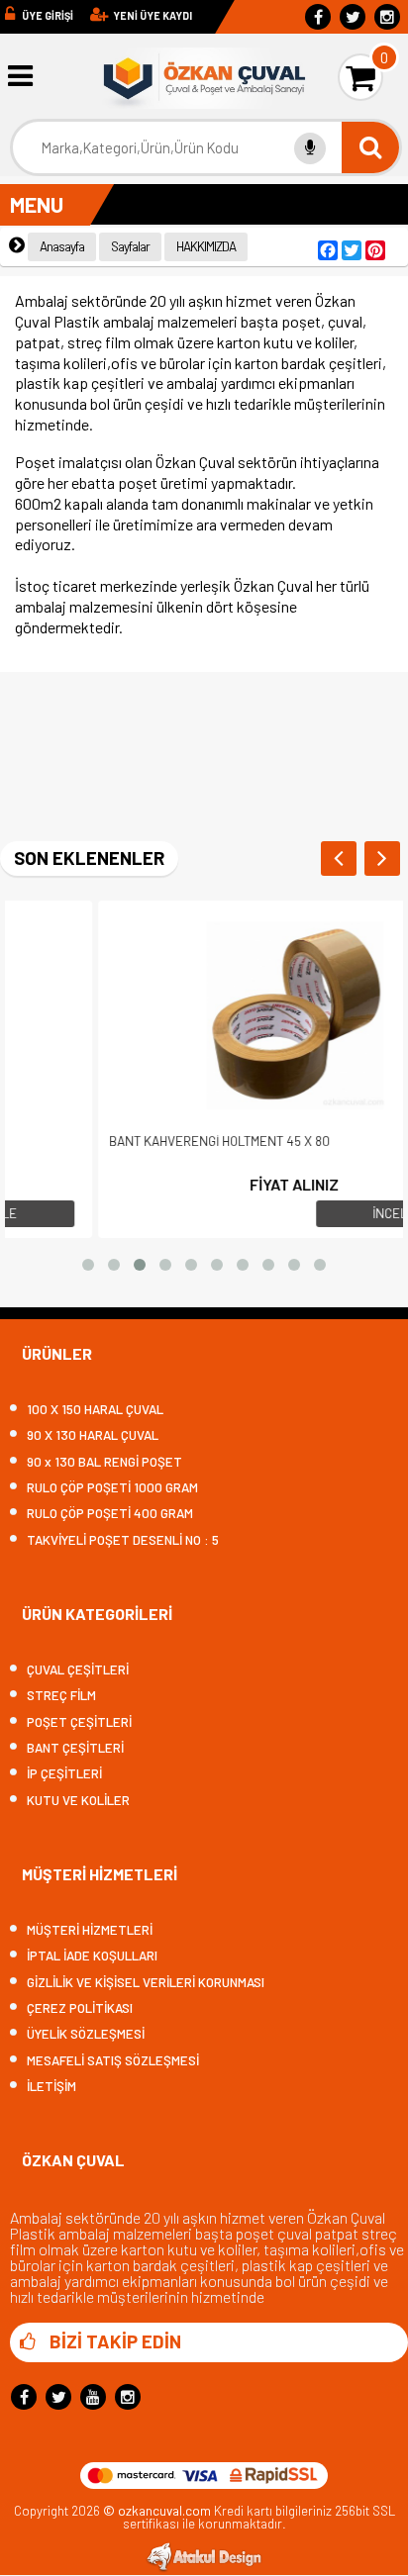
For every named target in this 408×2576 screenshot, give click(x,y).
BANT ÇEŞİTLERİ (75, 1748)
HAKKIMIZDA (206, 246)
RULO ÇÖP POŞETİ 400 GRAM (110, 1514)
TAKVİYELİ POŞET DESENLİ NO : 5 (123, 1540)
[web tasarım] (204, 2567)
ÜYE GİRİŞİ (48, 15)
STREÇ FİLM (61, 1696)
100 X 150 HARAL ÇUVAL (95, 1410)
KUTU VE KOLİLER (78, 1801)
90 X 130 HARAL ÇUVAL (93, 1435)
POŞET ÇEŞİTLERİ (79, 1722)
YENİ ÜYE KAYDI (153, 15)
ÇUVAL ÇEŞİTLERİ (78, 1670)
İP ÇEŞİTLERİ (64, 1774)
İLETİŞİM (51, 2087)
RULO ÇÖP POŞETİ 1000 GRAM (112, 1488)
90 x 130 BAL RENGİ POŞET (104, 1462)
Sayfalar (130, 246)
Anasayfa (62, 246)
